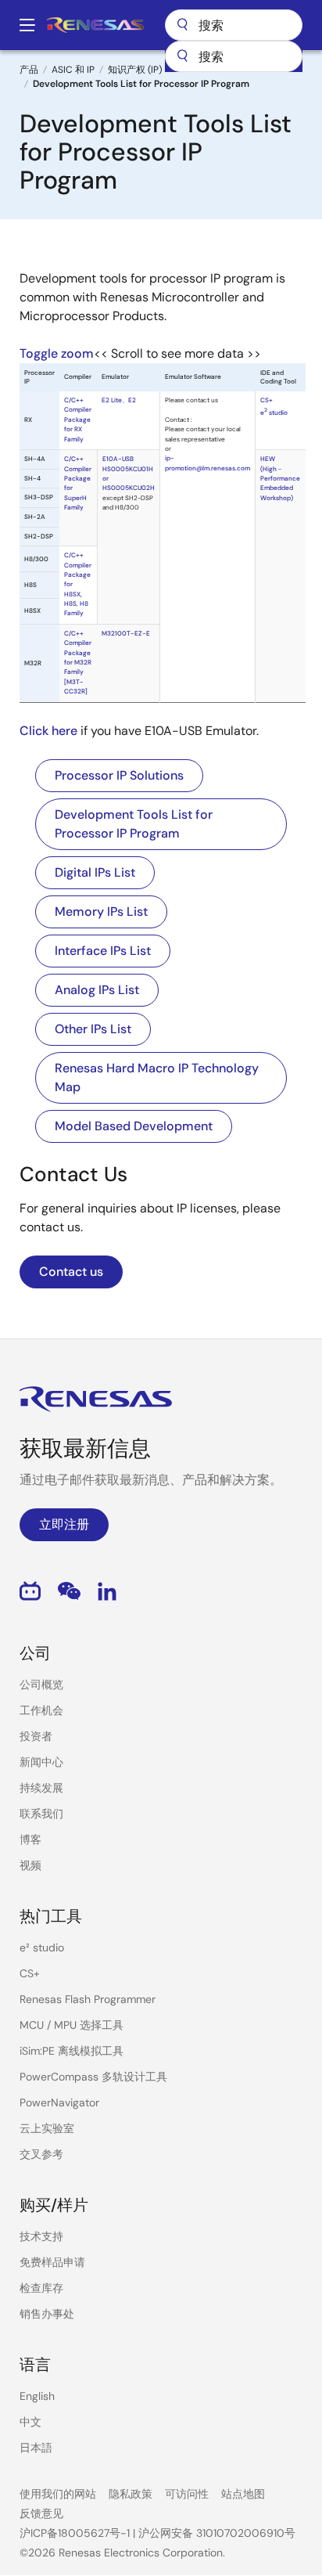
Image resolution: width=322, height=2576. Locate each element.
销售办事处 (47, 2314)
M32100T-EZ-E (126, 634)
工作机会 (41, 1710)
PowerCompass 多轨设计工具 (93, 2077)
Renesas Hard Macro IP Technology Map (157, 1077)
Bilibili (30, 1591)
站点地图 (243, 2494)
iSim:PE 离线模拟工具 (72, 2051)
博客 (30, 1839)
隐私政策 (131, 2494)
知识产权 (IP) (135, 70)
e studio (274, 413)
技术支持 (41, 2236)
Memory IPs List (101, 912)
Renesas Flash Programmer (88, 1999)
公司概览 (41, 1684)
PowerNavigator (59, 2102)
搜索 (234, 25)
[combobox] (234, 56)
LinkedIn (107, 1591)
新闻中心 (41, 1762)
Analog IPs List (97, 990)
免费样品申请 (52, 2262)
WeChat (69, 1591)
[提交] (182, 56)
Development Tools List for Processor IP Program (134, 824)
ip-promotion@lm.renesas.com (208, 463)
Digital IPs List (95, 872)
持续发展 (41, 1788)
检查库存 (41, 2288)
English (37, 2396)
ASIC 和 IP (73, 70)
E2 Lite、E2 (119, 400)
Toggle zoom (57, 353)
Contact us (71, 1272)
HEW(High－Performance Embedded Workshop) (280, 478)
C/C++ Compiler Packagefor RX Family (78, 420)
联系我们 (41, 1814)
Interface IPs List (103, 951)
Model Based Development (134, 1126)
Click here (48, 731)
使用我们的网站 (58, 2494)
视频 (30, 1865)
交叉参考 (41, 2154)
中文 (30, 2422)
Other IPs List (93, 1029)
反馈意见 (41, 2513)
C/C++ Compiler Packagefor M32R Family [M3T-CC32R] (78, 663)
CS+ (267, 400)
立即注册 (64, 1524)
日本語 (36, 2448)
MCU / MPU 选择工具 (72, 2025)
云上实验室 (47, 2128)
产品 (29, 70)
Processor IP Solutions (119, 775)
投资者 (36, 1736)
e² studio (42, 1947)
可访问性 (187, 2494)
